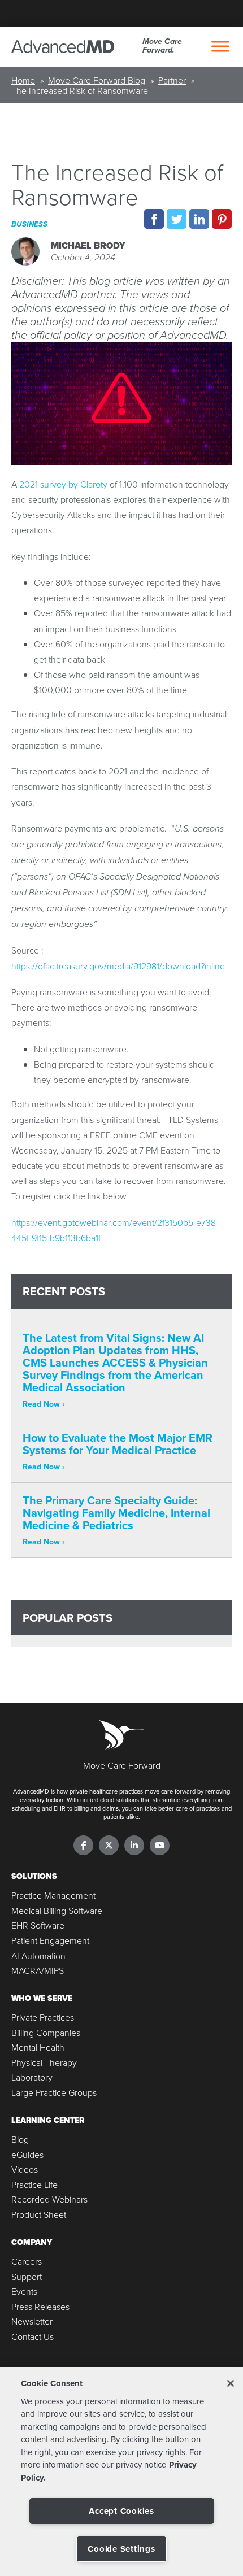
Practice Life (34, 2185)
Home (23, 80)
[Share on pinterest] (222, 219)
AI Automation (38, 1956)
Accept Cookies (121, 2511)
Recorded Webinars (49, 2199)
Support (27, 2277)
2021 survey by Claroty (63, 484)
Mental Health (38, 2048)
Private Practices (43, 2018)
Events (24, 2292)
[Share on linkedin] (199, 219)
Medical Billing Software (57, 1911)
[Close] (231, 2383)
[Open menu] (220, 46)
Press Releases (40, 2307)
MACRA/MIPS (38, 1971)
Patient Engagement (50, 1941)
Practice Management (53, 1896)
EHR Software (38, 1926)
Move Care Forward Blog (97, 80)
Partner (172, 80)
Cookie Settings (121, 2549)
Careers (27, 2262)
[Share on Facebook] (154, 219)
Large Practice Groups (54, 2093)
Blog (20, 2140)
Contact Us (32, 2337)
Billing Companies (46, 2033)
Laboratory (32, 2077)
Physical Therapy (44, 2063)
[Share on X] (177, 219)
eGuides (27, 2155)
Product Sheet (39, 2215)
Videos (25, 2170)
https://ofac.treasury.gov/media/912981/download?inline (118, 966)
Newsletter (32, 2322)
